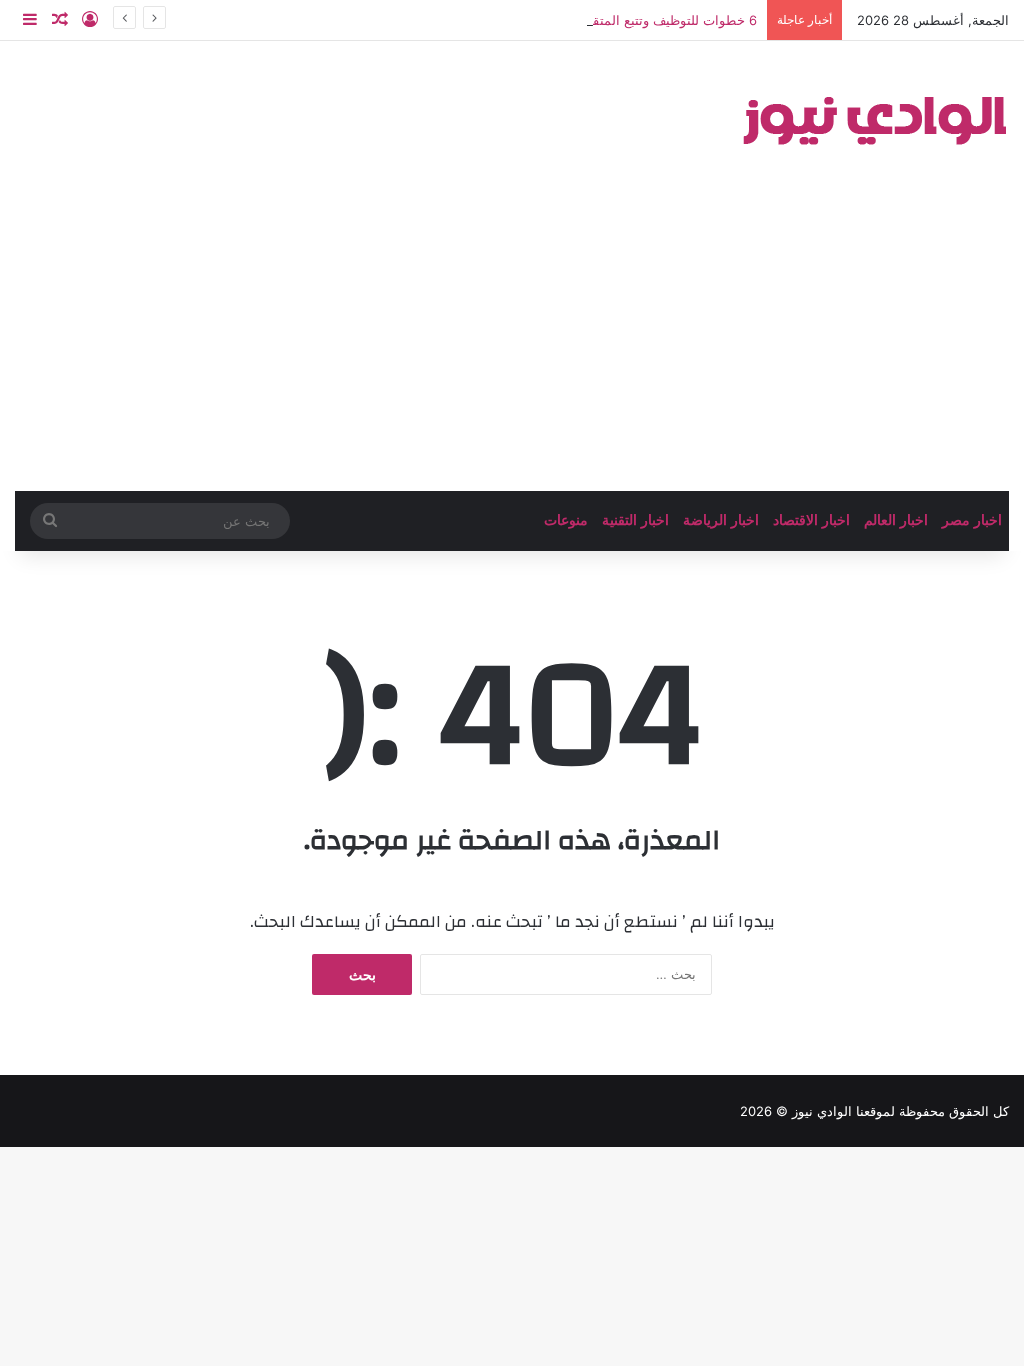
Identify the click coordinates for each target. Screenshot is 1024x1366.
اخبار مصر (972, 520)
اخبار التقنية (635, 520)
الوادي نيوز (822, 1111)
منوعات (566, 520)
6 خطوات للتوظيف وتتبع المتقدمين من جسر (635, 20)
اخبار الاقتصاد (811, 520)
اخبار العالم (896, 520)
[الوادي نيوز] (874, 116)
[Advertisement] (512, 341)
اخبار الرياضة (721, 520)
